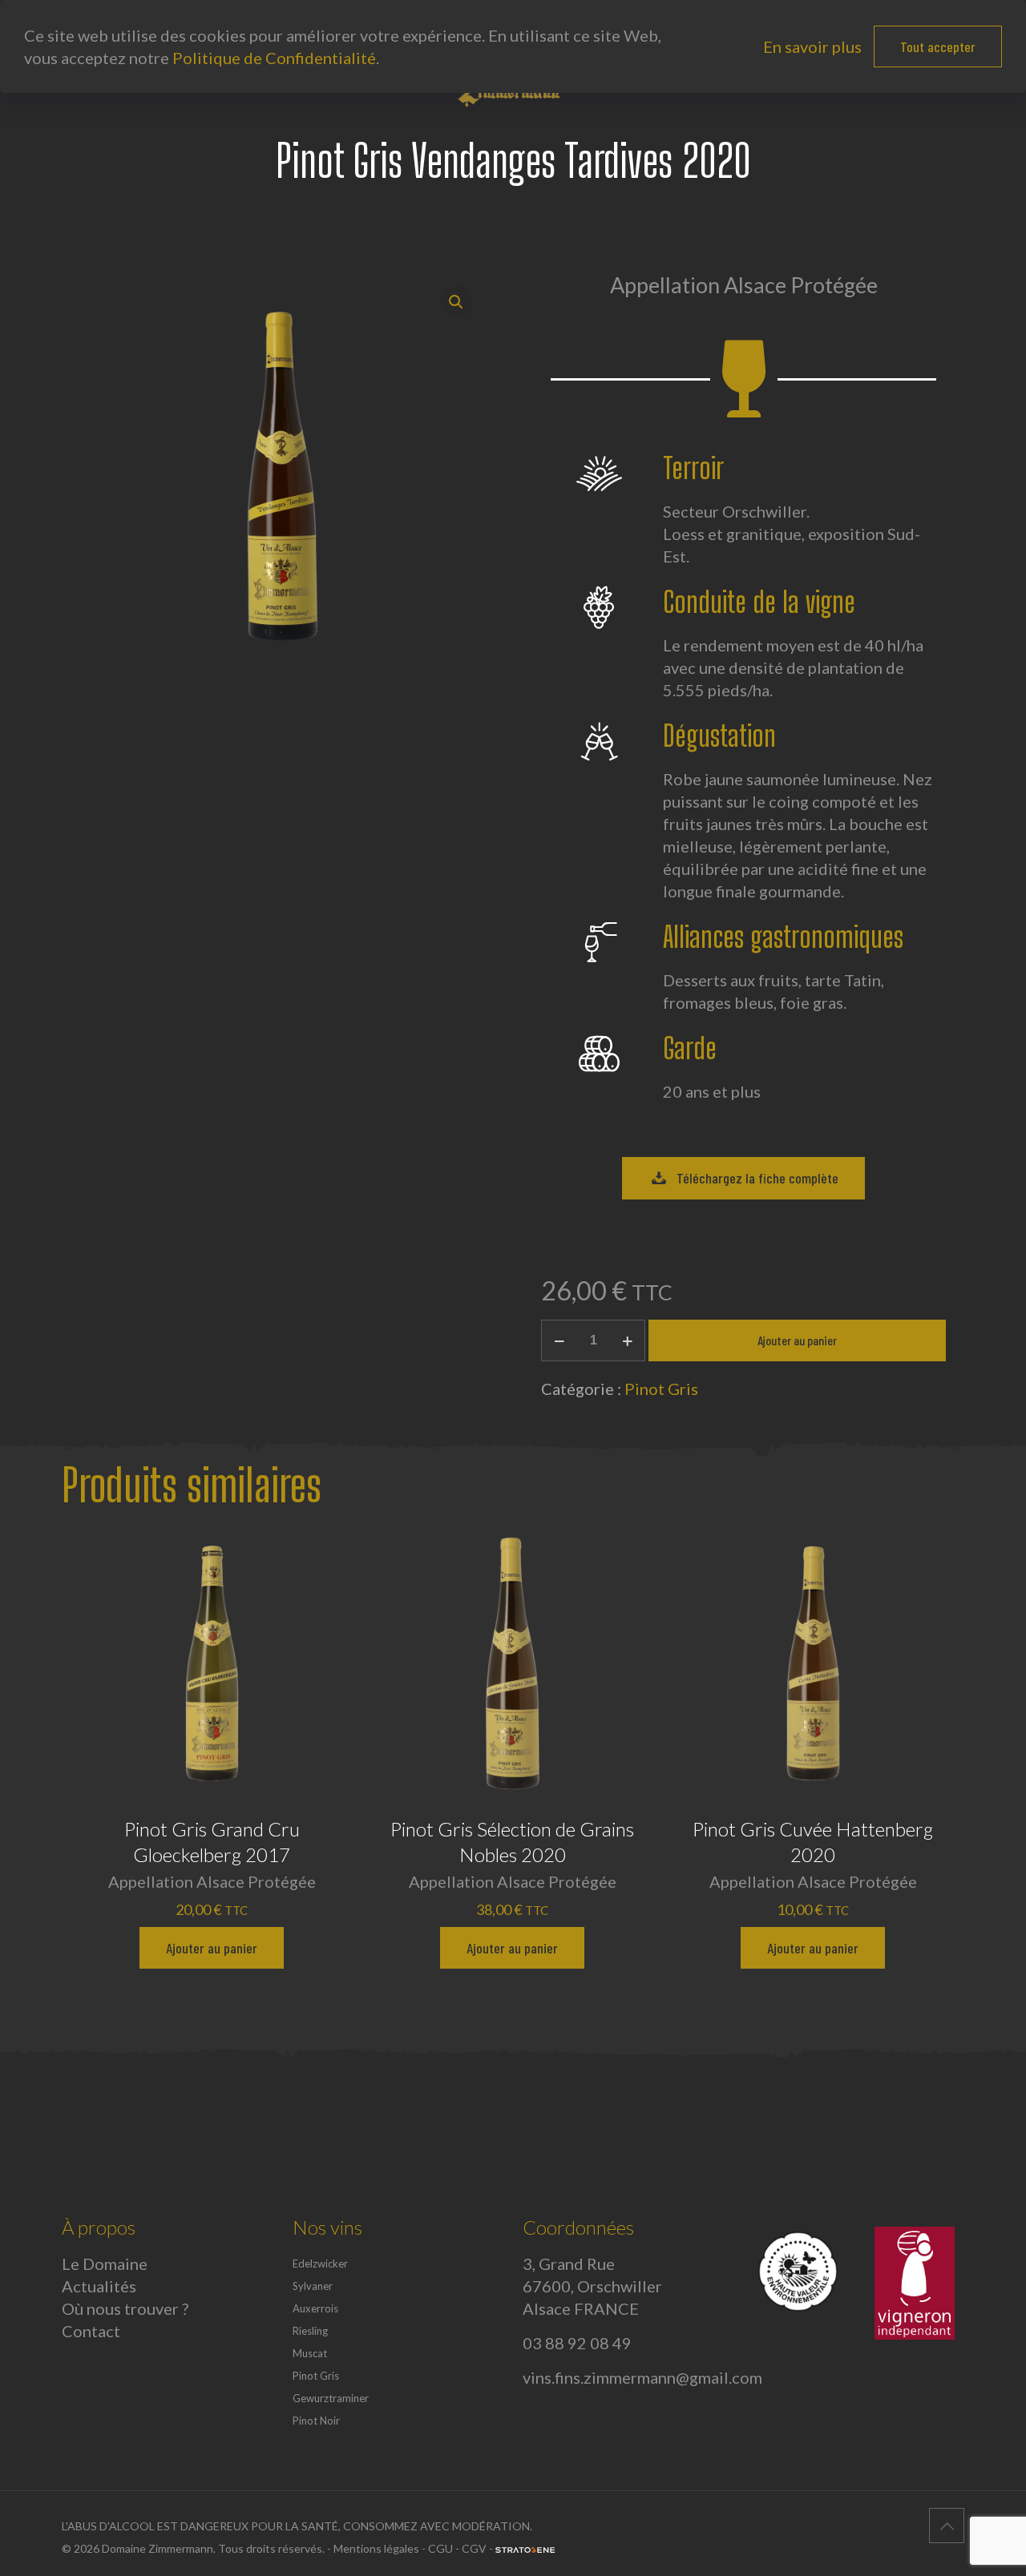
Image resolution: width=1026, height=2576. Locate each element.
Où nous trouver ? (125, 2308)
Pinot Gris (661, 1389)
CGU (440, 2548)
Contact (91, 2331)
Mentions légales (376, 2548)
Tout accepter (938, 46)
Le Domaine (105, 2264)
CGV (474, 2548)
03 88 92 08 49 (577, 2343)
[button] (457, 302)
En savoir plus (812, 46)
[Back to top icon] (947, 2526)
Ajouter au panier (797, 1340)
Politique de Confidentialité (274, 58)
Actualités (99, 2286)
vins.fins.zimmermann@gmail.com (642, 2377)
